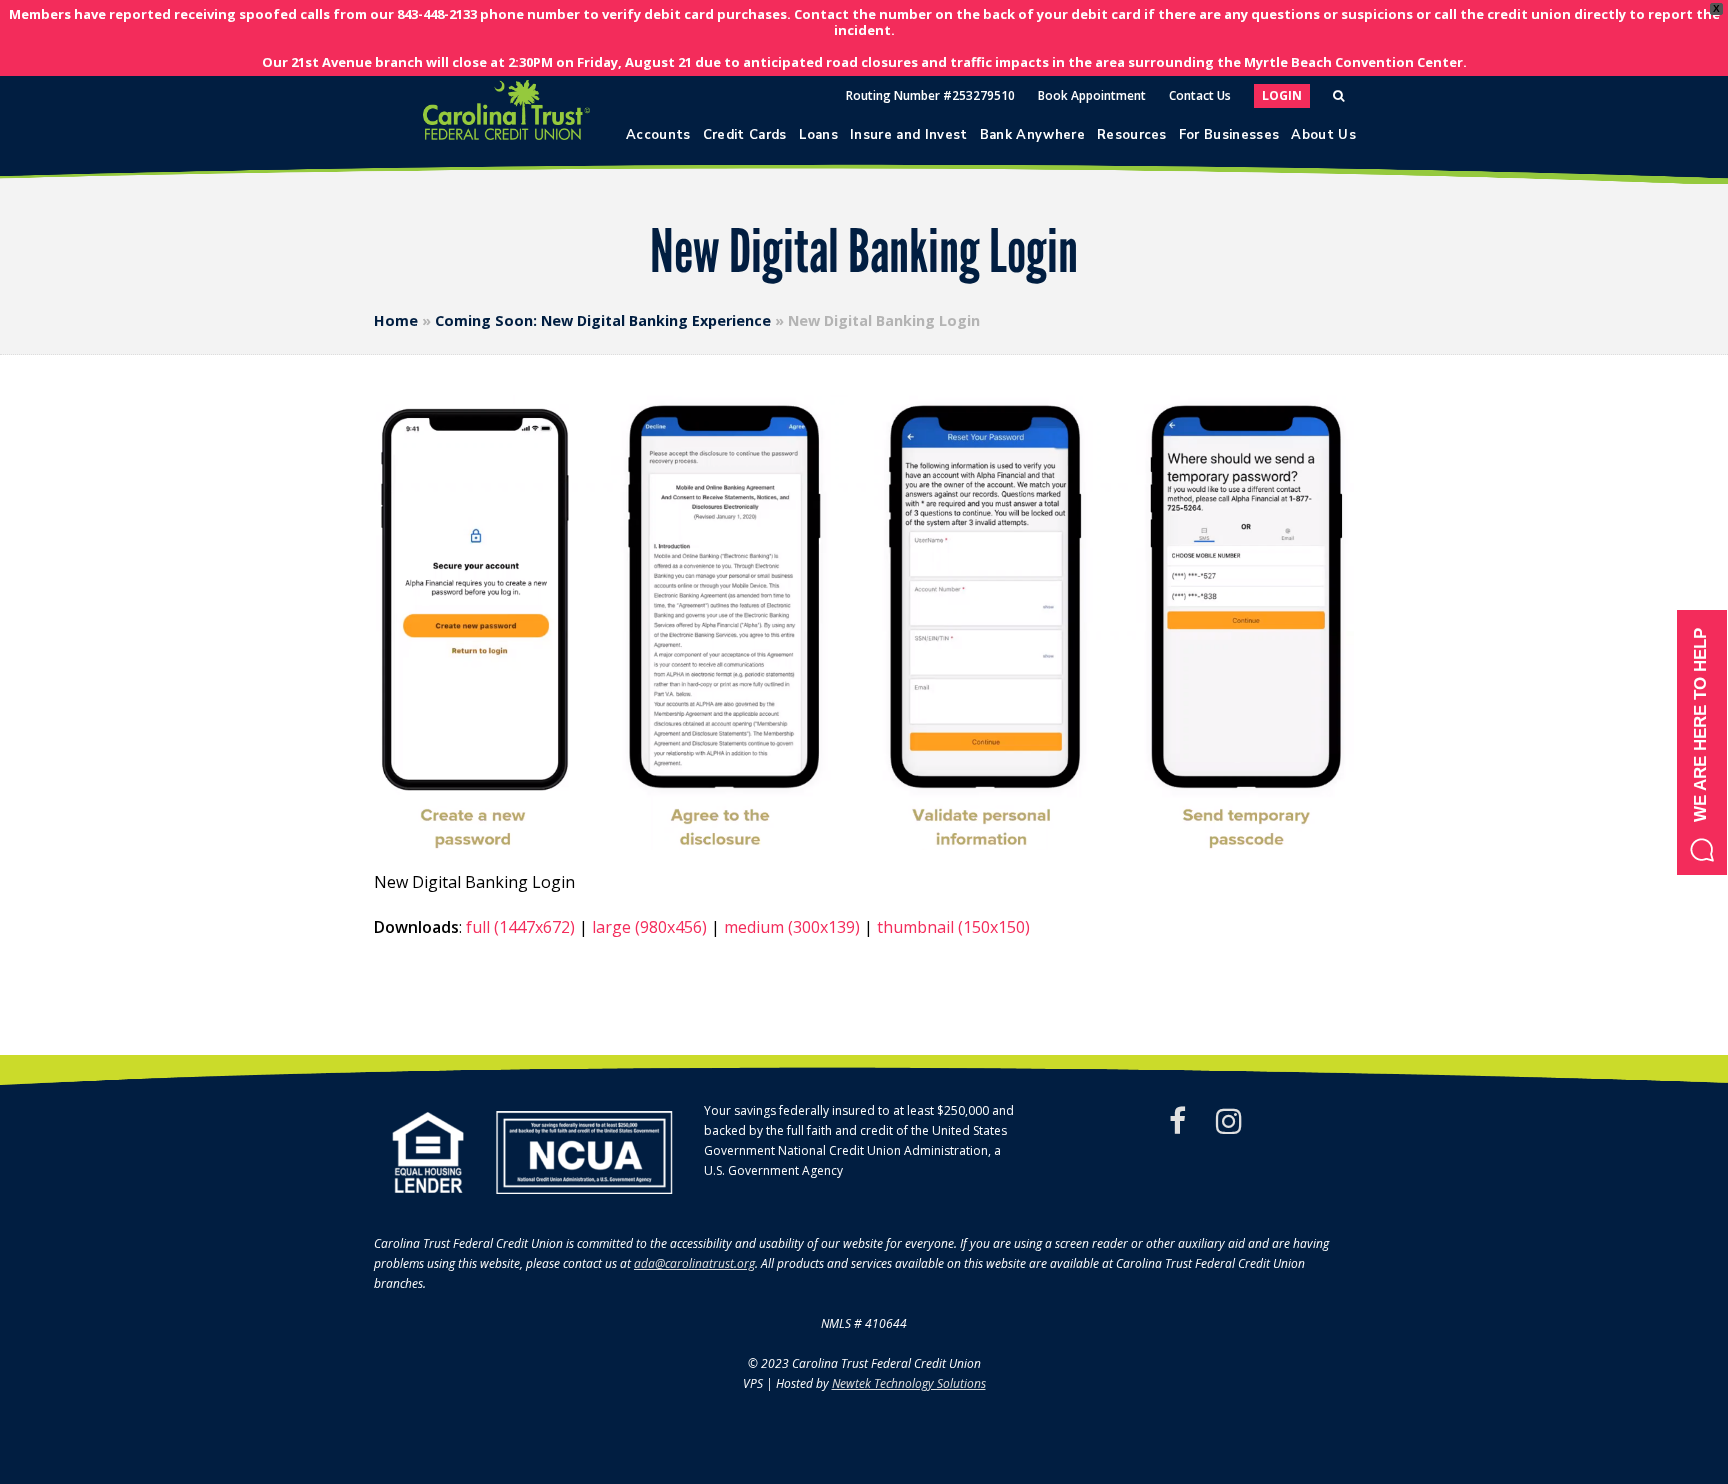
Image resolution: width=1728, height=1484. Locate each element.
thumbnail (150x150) (953, 927)
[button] (1702, 742)
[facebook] (1177, 1121)
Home (396, 320)
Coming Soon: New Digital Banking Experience (603, 320)
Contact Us (1200, 95)
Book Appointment (1092, 95)
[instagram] (1229, 1121)
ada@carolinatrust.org (694, 1263)
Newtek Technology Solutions (909, 1383)
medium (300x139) (792, 927)
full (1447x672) (520, 927)
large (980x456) (649, 927)
